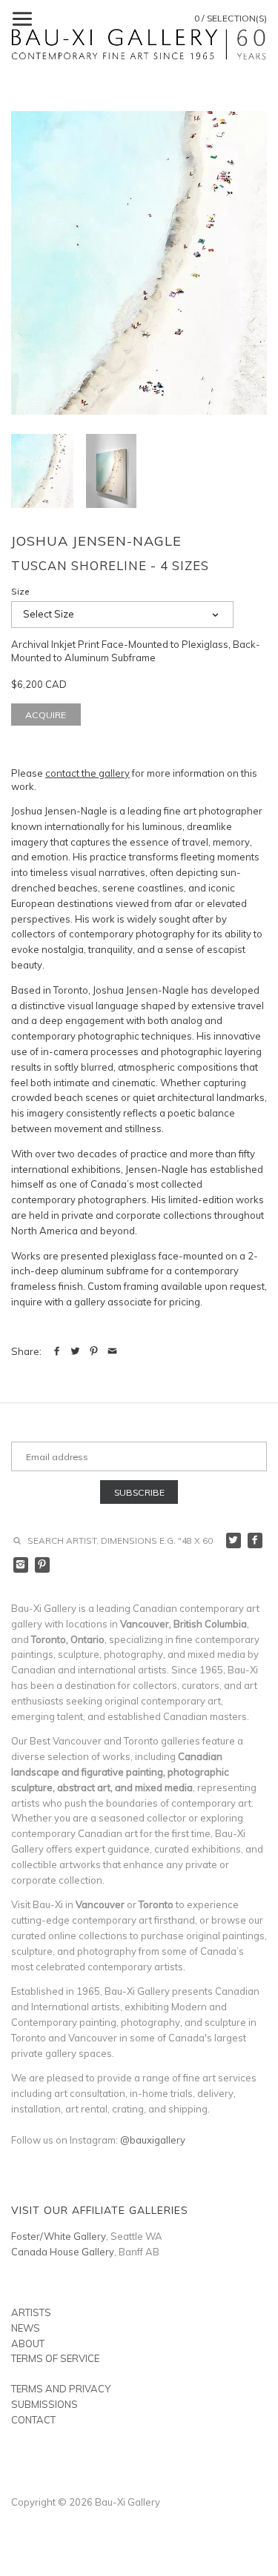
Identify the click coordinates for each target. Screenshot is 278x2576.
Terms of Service (55, 2358)
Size (20, 592)
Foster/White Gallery (59, 2236)
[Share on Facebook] (57, 1351)
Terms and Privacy (61, 2389)
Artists (31, 2312)
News (26, 2328)
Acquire (46, 715)
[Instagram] (21, 1565)
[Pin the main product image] (94, 1351)
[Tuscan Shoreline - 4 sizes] (139, 262)
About (28, 2344)
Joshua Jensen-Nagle (96, 541)
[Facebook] (255, 1540)
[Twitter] (234, 1540)
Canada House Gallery (63, 2252)
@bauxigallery (153, 2140)
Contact (33, 2420)
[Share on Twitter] (75, 1351)
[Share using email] (112, 1351)
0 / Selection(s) (231, 18)
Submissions (44, 2404)
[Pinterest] (43, 1565)
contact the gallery (87, 773)
